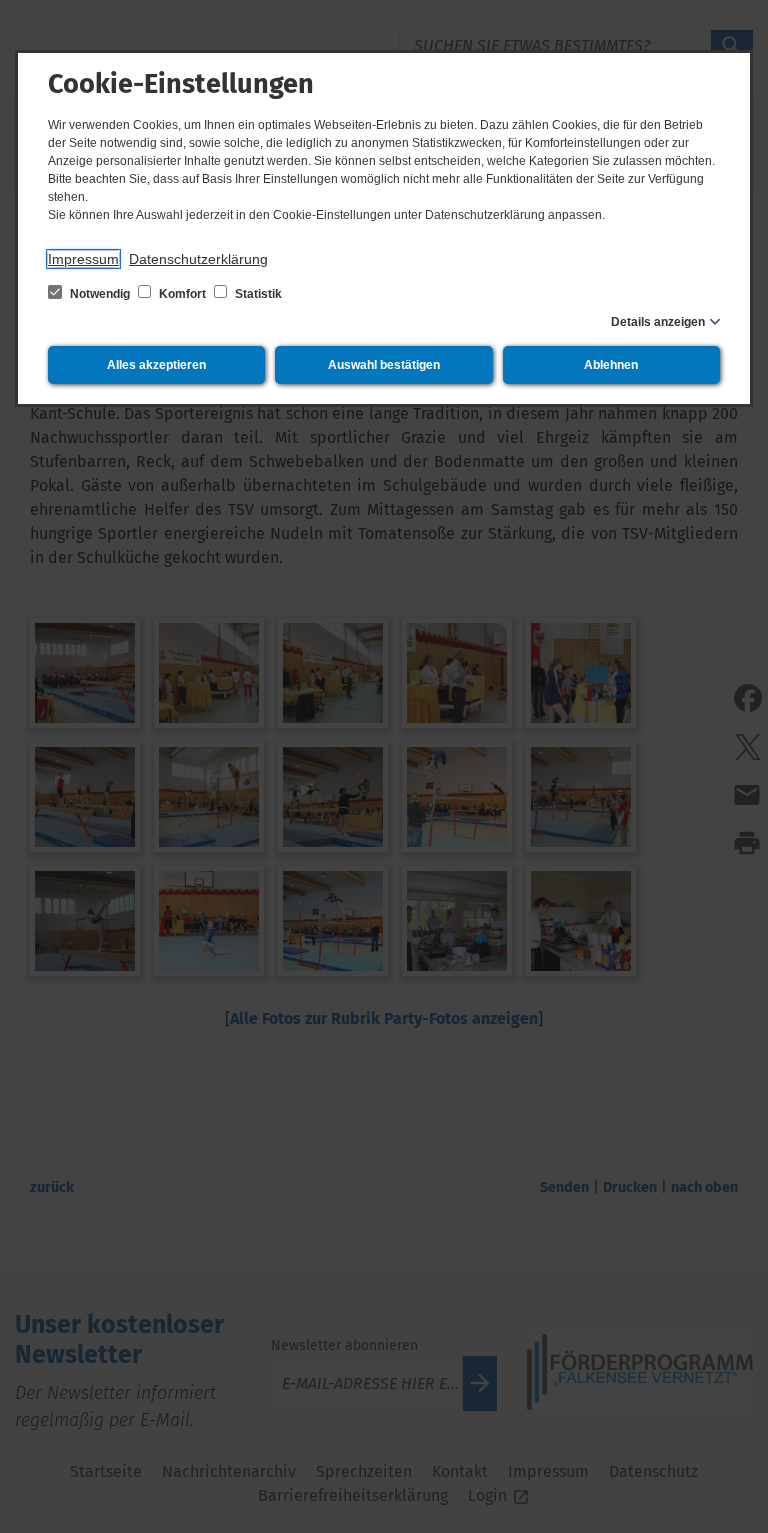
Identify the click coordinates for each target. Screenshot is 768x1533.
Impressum (83, 259)
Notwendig (100, 294)
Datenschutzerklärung (198, 259)
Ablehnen (611, 365)
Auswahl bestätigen (384, 365)
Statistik (257, 294)
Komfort (182, 294)
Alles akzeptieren (156, 365)
